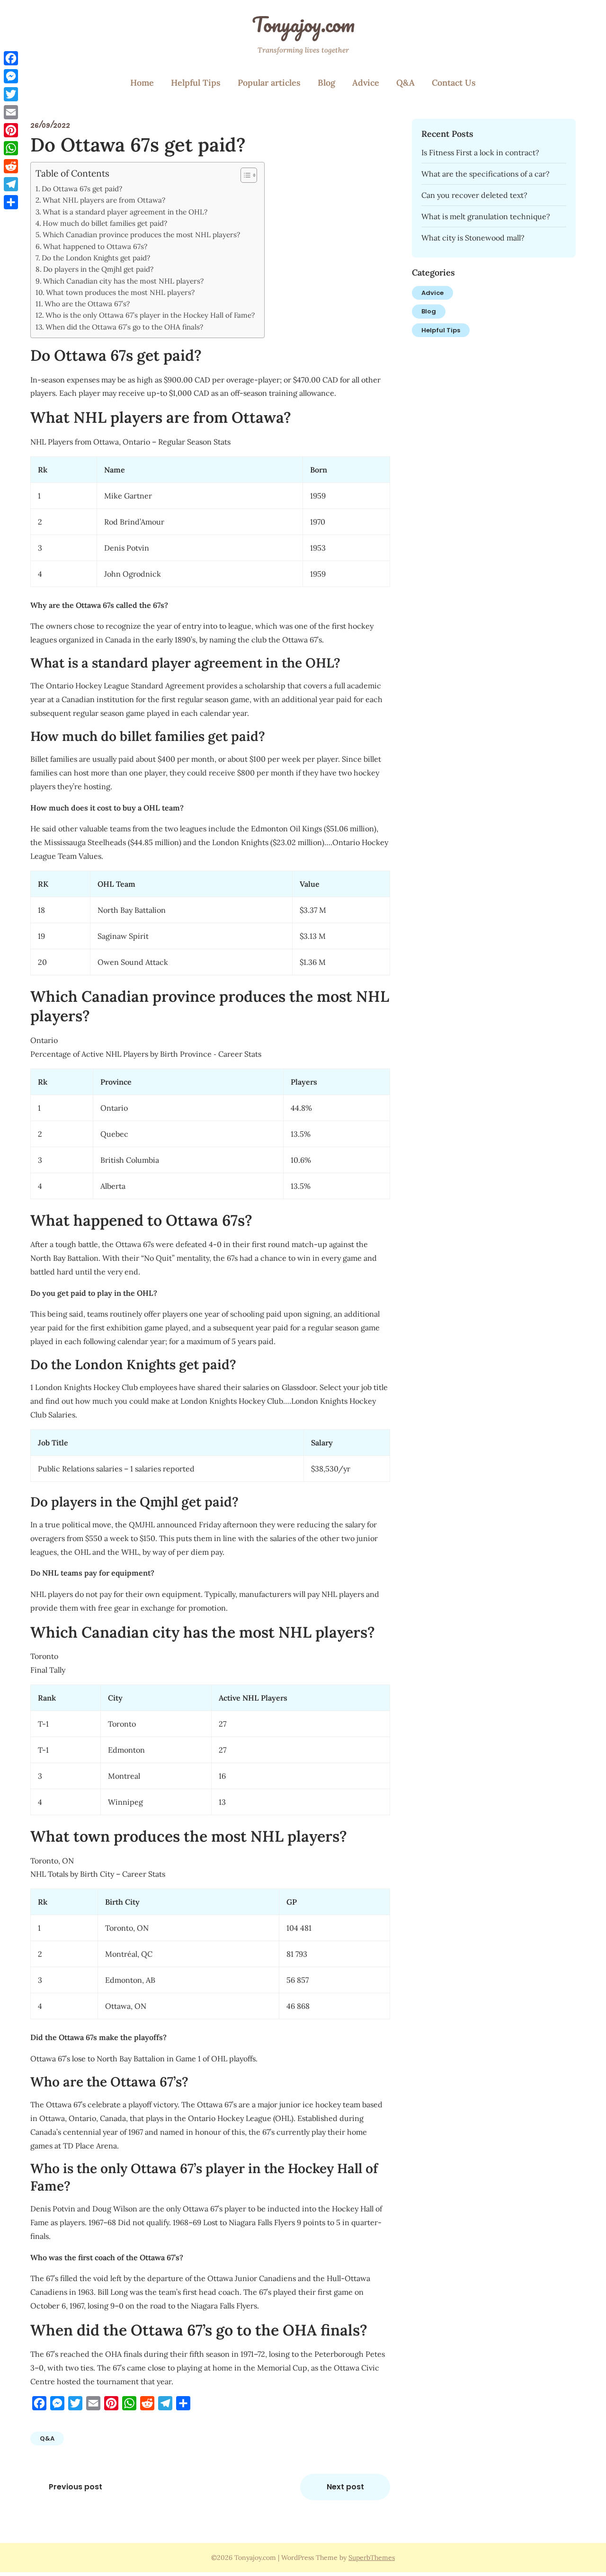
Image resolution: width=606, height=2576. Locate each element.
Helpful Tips (196, 83)
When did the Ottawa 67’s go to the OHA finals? (124, 327)
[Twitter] (11, 94)
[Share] (11, 202)
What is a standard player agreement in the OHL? (125, 212)
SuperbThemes (372, 2558)
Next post (345, 2487)
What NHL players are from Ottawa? (104, 200)
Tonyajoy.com (303, 24)
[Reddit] (11, 166)
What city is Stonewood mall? (473, 238)
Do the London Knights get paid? (96, 258)
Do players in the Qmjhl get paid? (98, 269)
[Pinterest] (11, 130)
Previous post (76, 2487)
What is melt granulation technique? (486, 216)
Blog (326, 83)
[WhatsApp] (11, 148)
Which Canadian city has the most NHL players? (123, 281)
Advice (366, 83)
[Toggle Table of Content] (244, 175)
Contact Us (454, 83)
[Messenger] (11, 76)
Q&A (405, 83)
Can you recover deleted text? (474, 195)
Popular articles (269, 83)
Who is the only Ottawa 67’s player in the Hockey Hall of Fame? (150, 315)
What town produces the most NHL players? (120, 292)
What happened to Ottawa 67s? (95, 246)
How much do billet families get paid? (105, 223)
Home (142, 83)
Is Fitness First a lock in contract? (480, 152)
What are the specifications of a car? (486, 174)
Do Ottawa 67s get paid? (82, 189)
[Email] (11, 112)
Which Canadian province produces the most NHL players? (141, 235)
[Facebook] (11, 58)
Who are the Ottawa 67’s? (87, 304)
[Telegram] (11, 184)
